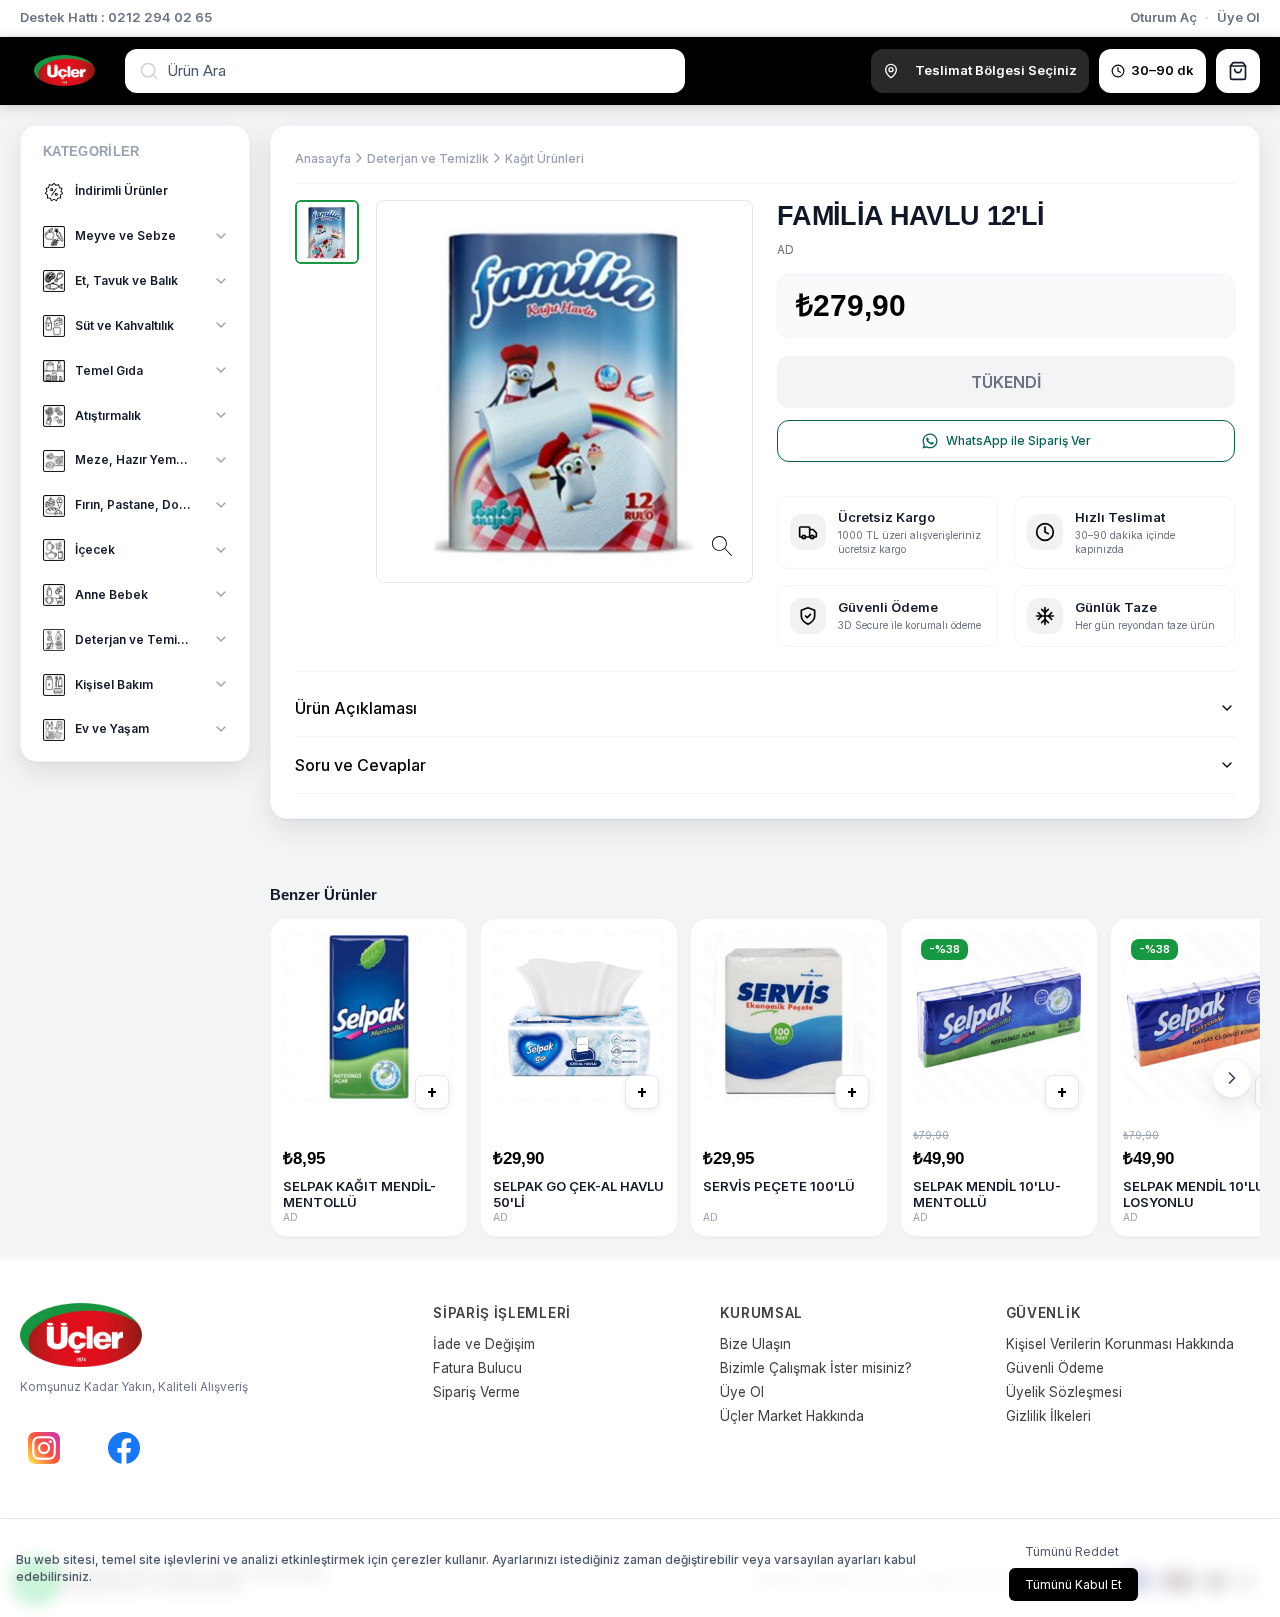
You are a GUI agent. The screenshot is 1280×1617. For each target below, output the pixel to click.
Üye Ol (1238, 17)
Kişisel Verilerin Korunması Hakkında (1120, 1344)
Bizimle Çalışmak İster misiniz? (816, 1368)
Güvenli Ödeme (1055, 1368)
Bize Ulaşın (755, 1344)
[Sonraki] (1232, 1078)
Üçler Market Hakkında (792, 1416)
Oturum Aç (1163, 17)
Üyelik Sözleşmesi (1064, 1392)
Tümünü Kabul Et (1073, 1584)
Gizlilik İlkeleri (1048, 1416)
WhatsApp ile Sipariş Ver (1018, 440)
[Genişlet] (221, 236)
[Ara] (151, 71)
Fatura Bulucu (477, 1368)
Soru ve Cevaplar (360, 765)
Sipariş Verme (476, 1392)
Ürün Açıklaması (356, 708)
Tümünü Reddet (1072, 1551)
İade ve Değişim (484, 1344)
